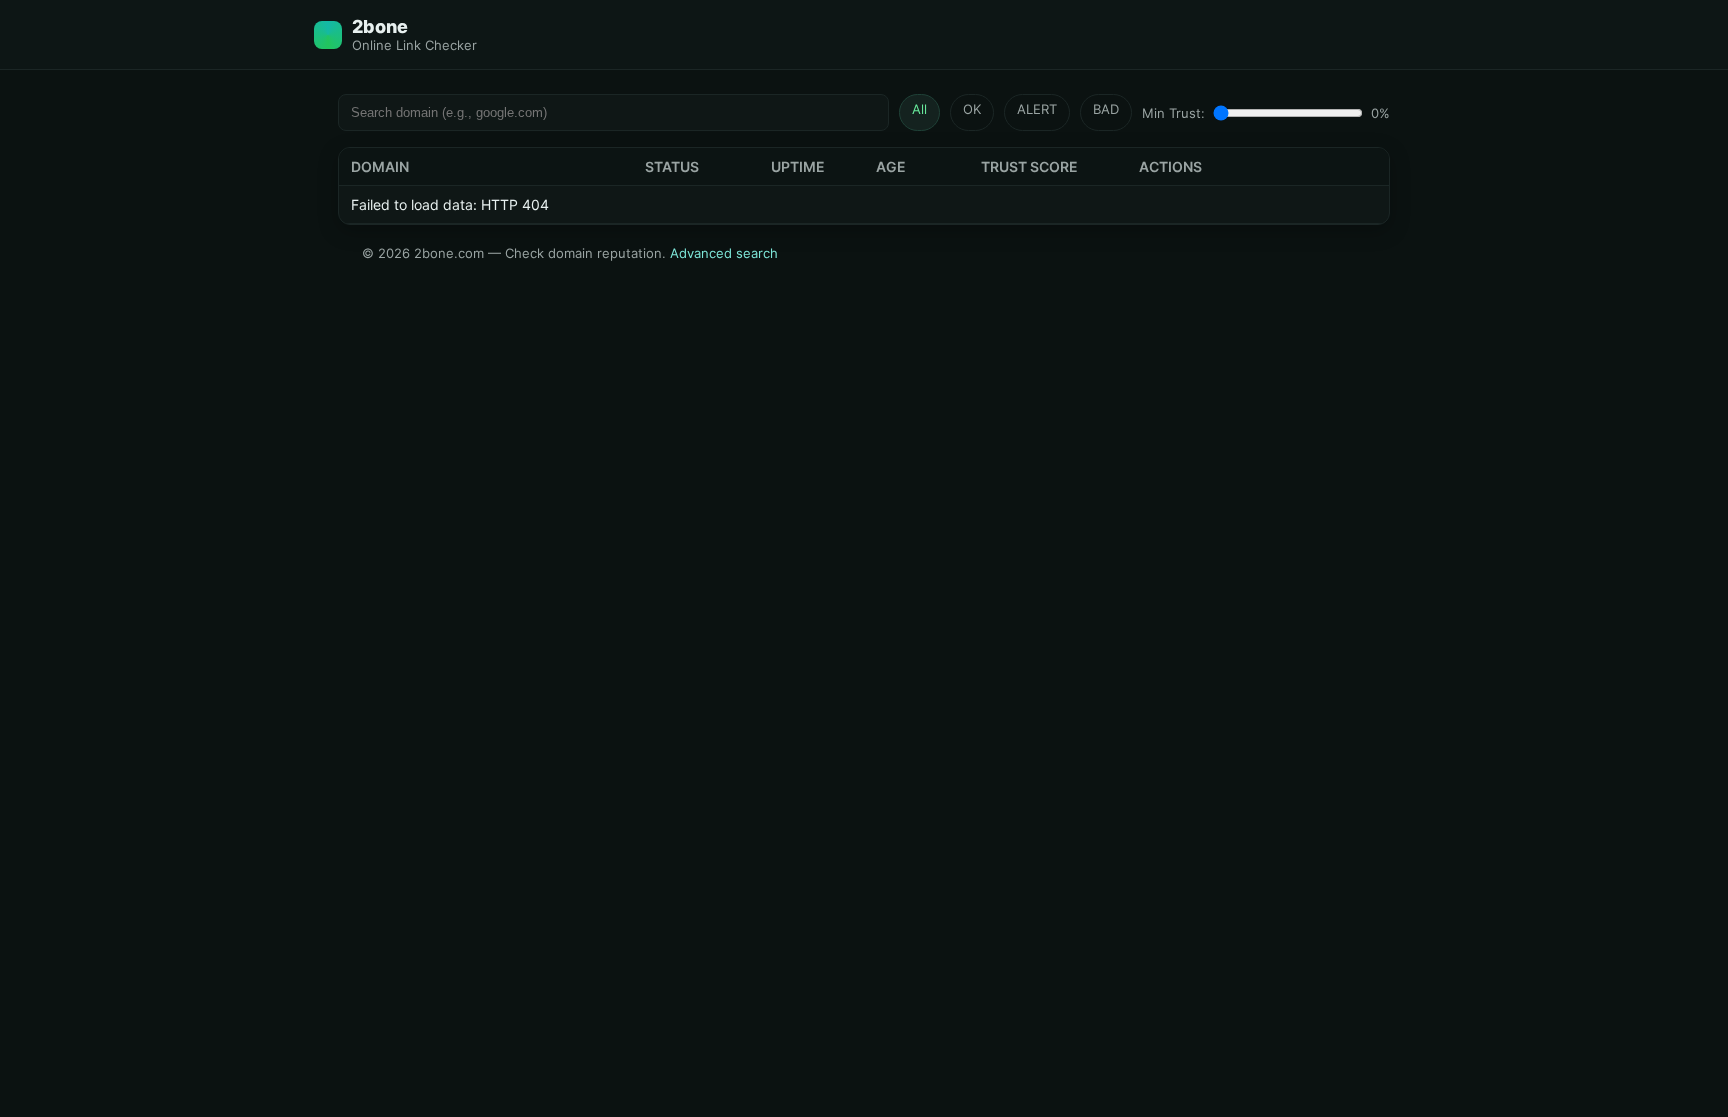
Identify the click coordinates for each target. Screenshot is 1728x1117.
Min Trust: (1173, 113)
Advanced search (724, 253)
